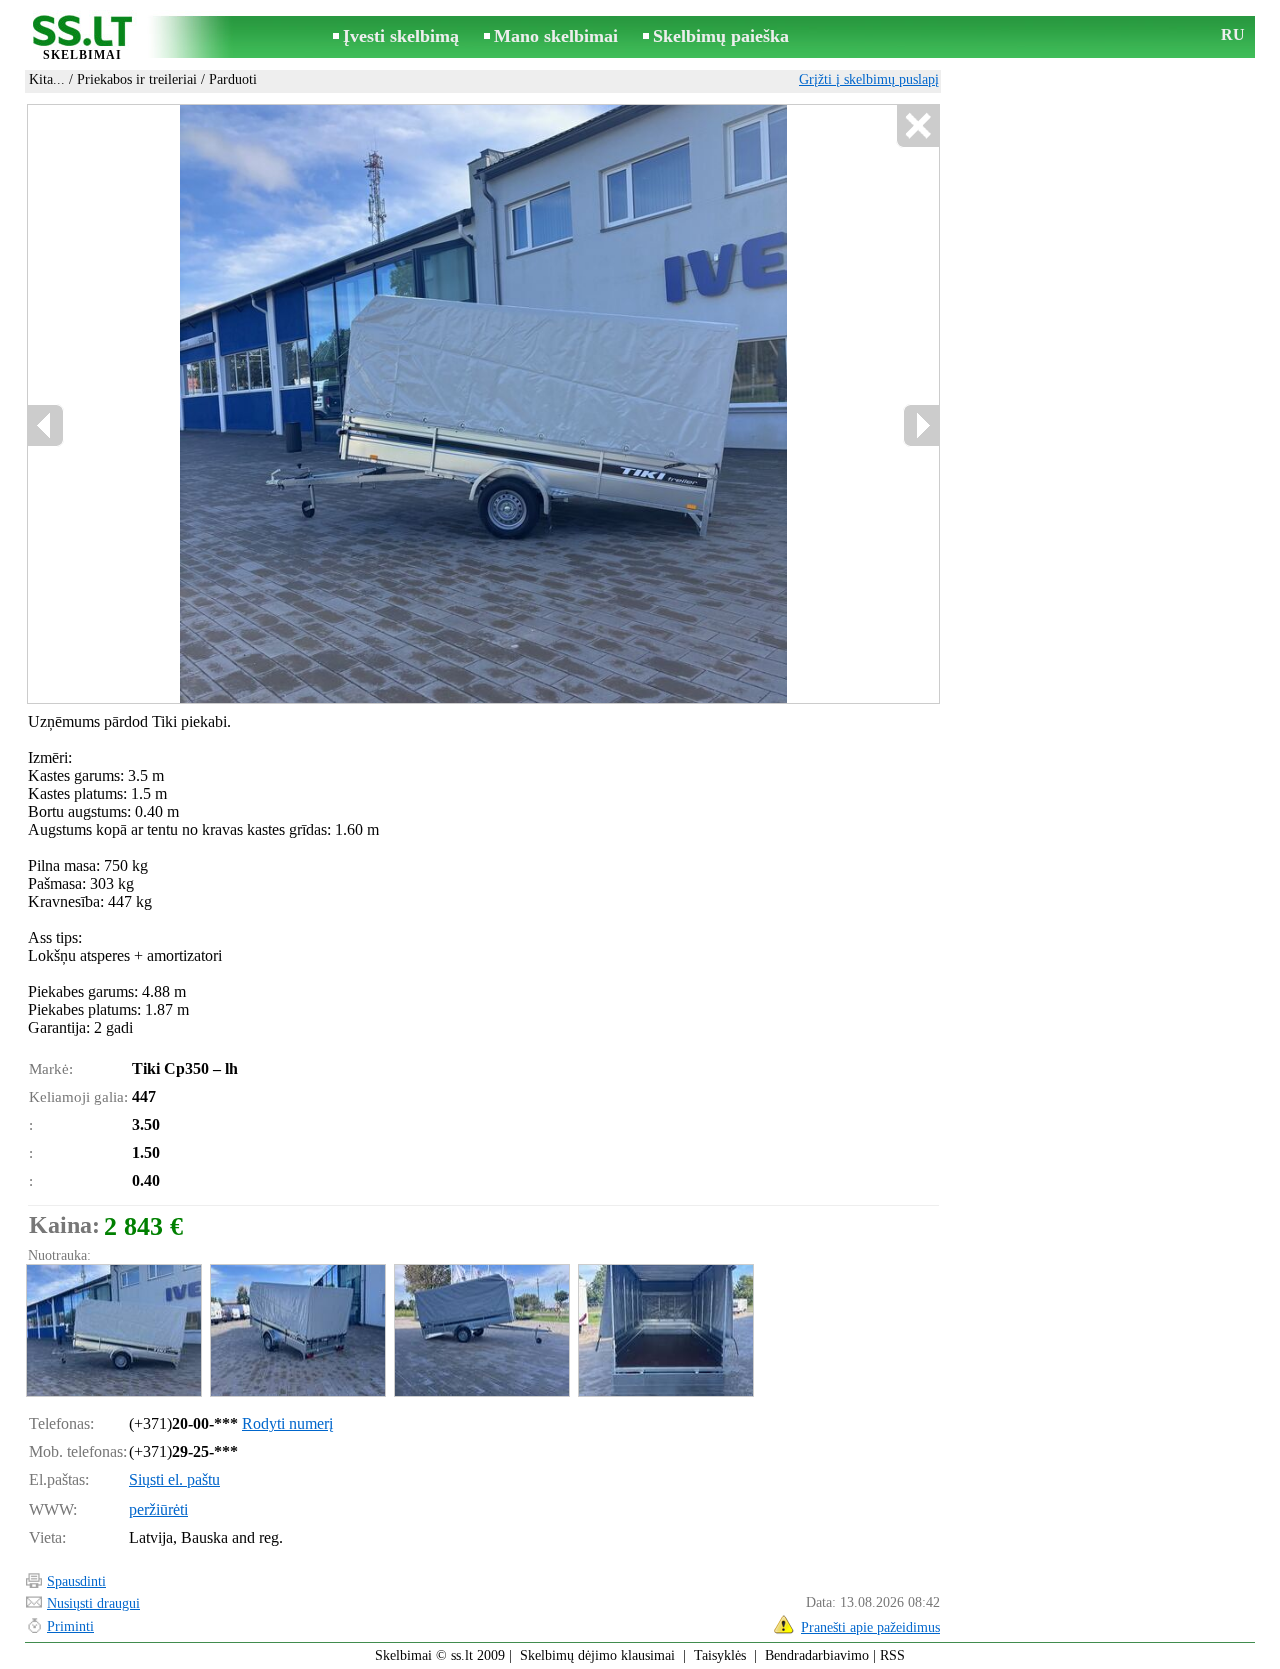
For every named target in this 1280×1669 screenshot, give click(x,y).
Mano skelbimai (556, 36)
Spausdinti (76, 1581)
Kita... (47, 79)
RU (1233, 34)
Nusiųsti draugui (93, 1603)
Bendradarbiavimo (817, 1655)
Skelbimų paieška (721, 36)
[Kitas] (921, 425)
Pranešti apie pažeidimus (870, 1627)
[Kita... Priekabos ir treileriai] (113, 1330)
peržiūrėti (158, 1509)
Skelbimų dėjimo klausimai (597, 1655)
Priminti (70, 1626)
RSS (892, 1655)
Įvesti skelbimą (401, 36)
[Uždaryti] (917, 126)
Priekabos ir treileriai (137, 79)
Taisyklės (720, 1655)
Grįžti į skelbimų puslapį (869, 79)
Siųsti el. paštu (174, 1479)
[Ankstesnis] (46, 425)
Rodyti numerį (287, 1423)
